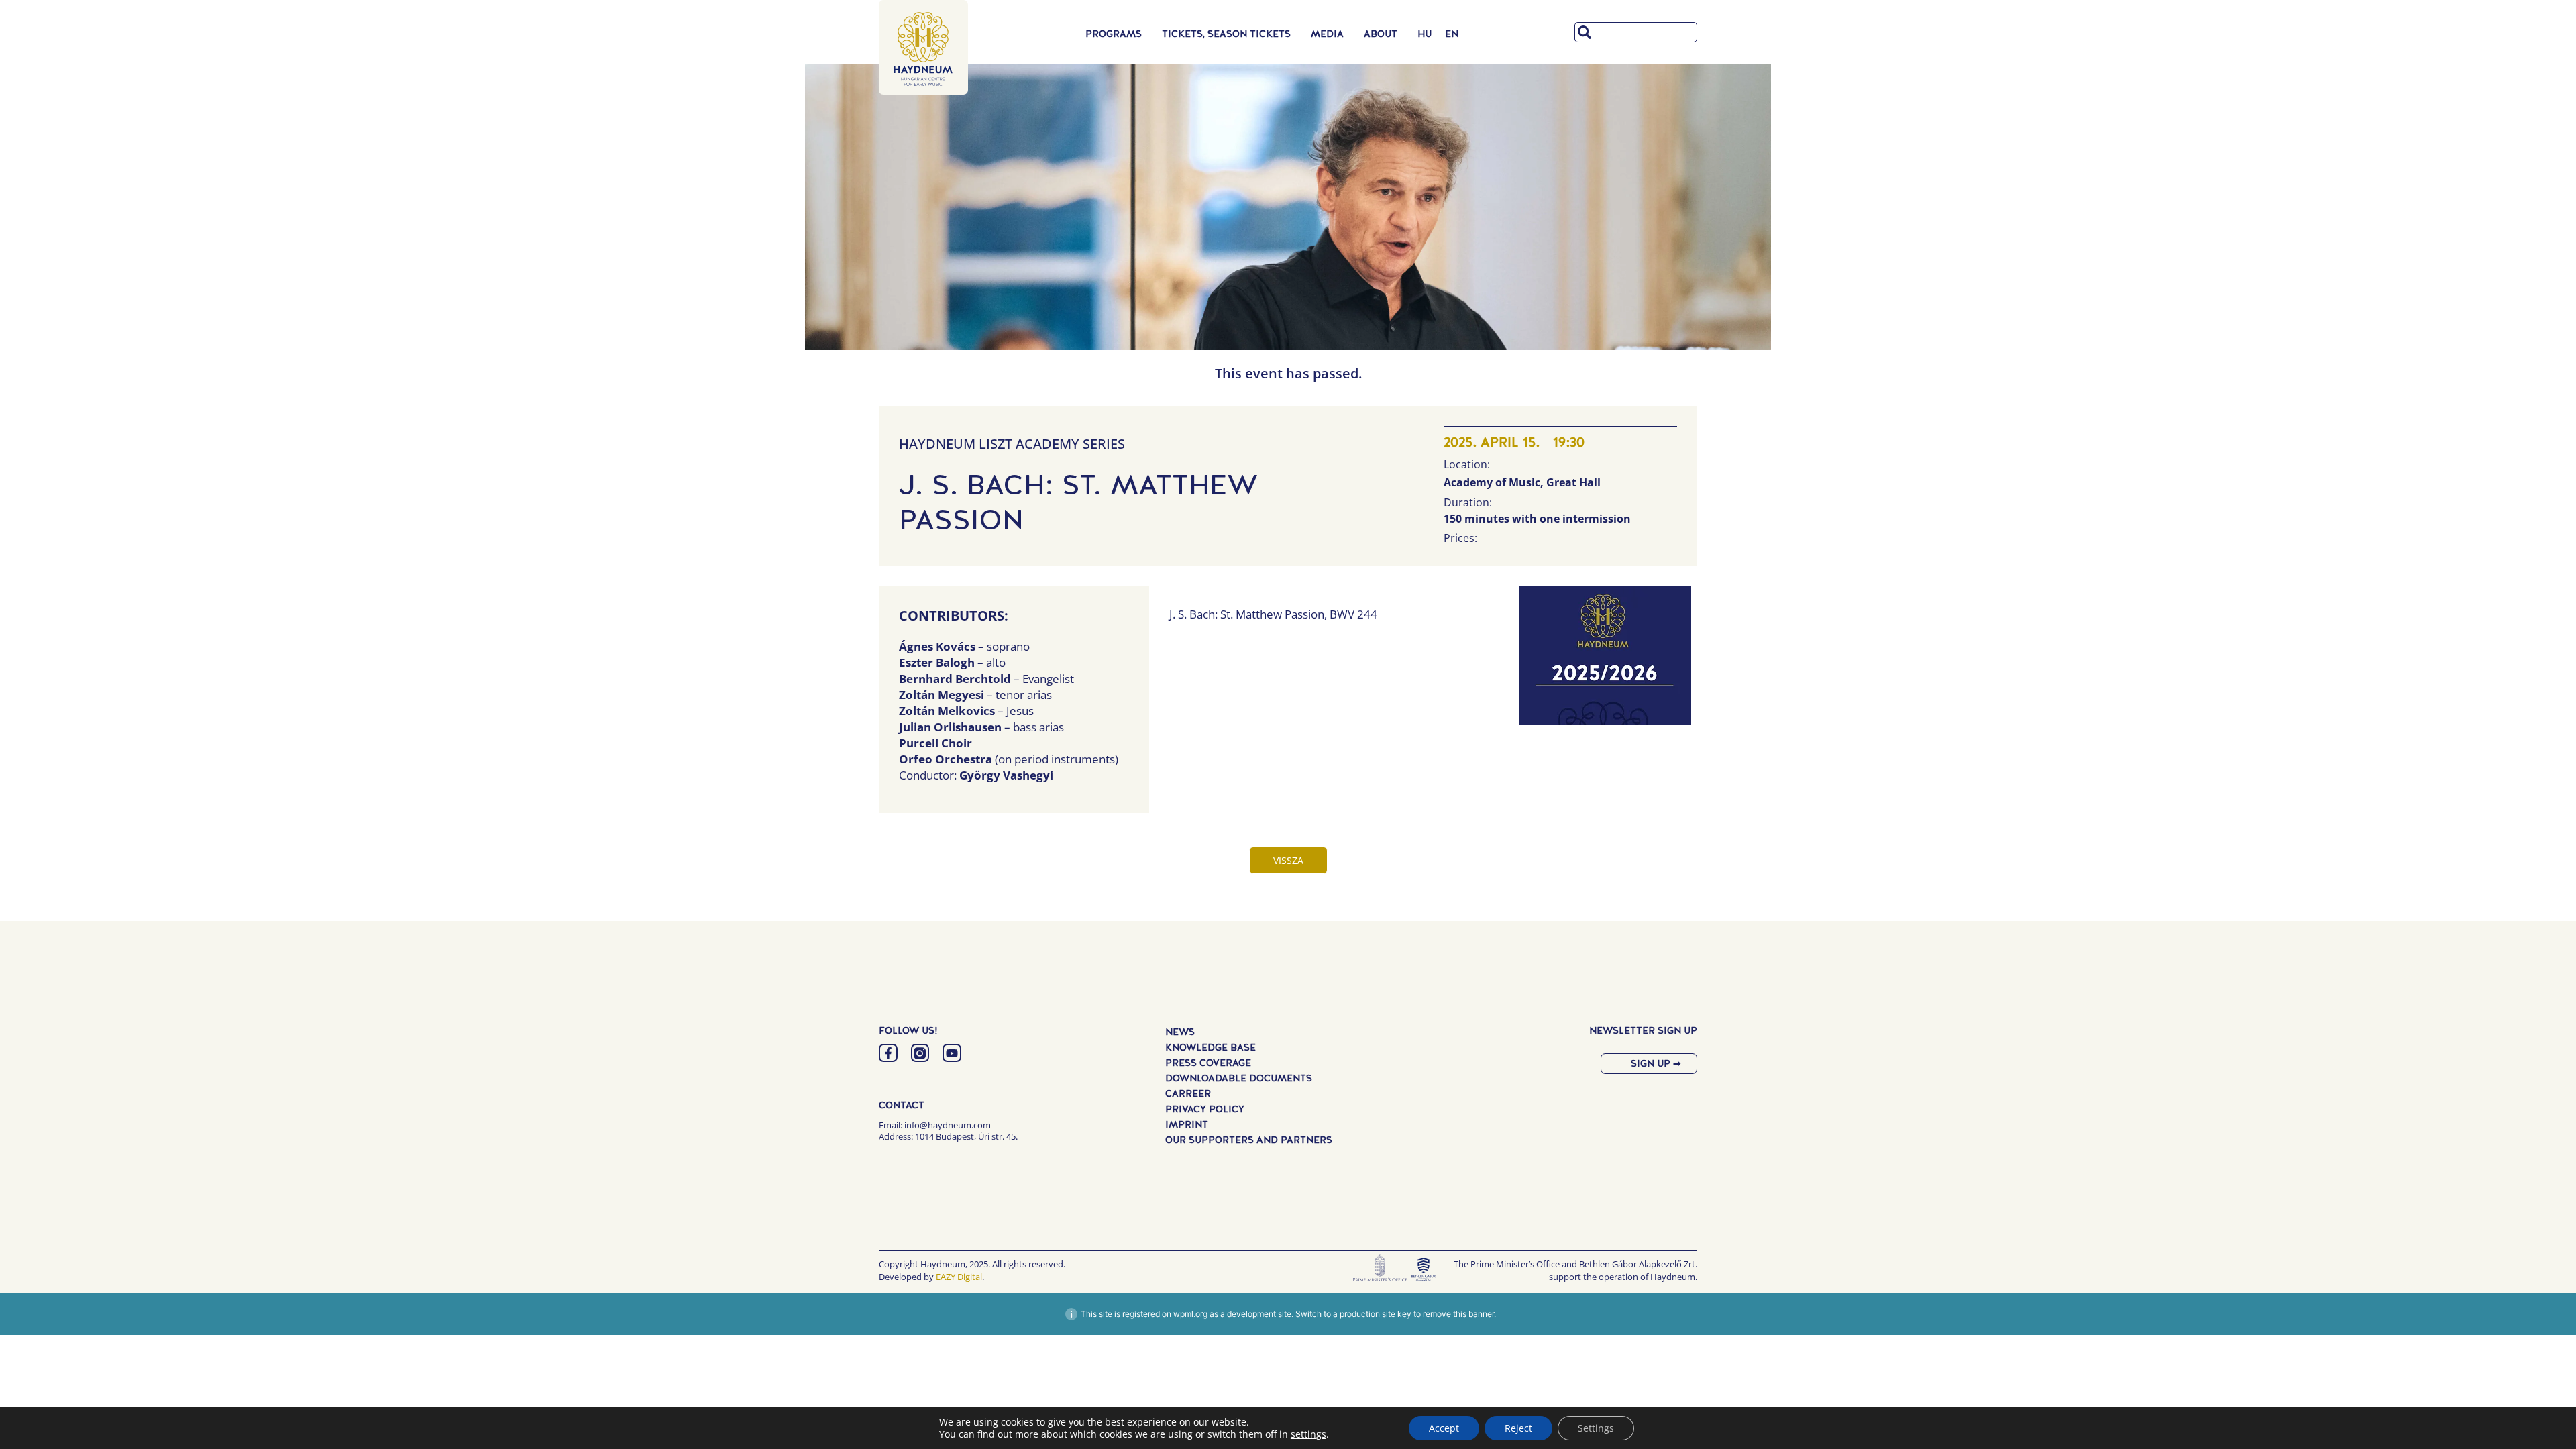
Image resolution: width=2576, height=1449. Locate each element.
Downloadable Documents (1239, 1078)
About (1381, 34)
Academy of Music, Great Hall (1522, 482)
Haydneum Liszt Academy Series (1012, 444)
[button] (1605, 659)
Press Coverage (1208, 1063)
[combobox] (1636, 32)
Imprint (1187, 1124)
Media (1327, 34)
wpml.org (1190, 1314)
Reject (1518, 1428)
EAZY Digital (959, 1277)
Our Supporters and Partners (1249, 1140)
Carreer (1188, 1093)
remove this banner (1458, 1314)
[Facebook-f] (888, 1053)
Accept (1444, 1428)
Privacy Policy (1205, 1109)
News (1180, 1032)
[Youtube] (952, 1053)
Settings (1596, 1428)
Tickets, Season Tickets (1226, 34)
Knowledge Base (1211, 1047)
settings (1308, 1434)
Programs (1114, 34)
